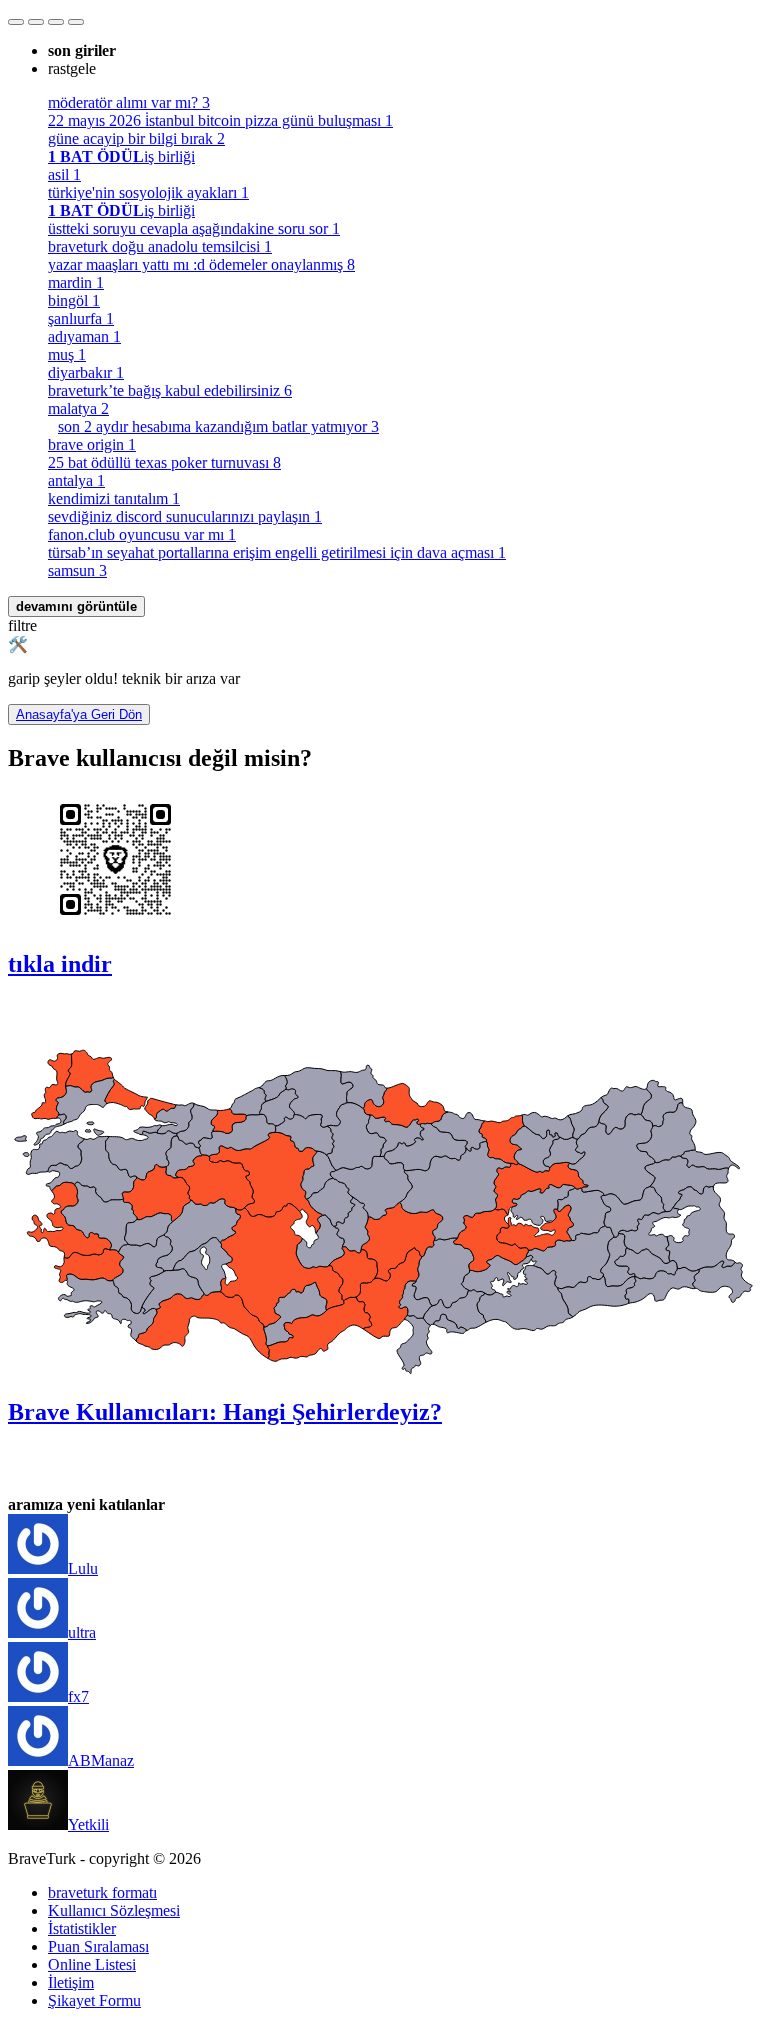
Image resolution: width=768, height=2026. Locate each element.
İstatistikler (82, 1928)
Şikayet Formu (94, 2000)
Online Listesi (92, 1964)
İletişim (71, 1982)
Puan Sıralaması (98, 1946)
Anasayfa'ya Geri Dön (79, 714)
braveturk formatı (102, 1892)
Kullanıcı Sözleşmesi (114, 1910)
